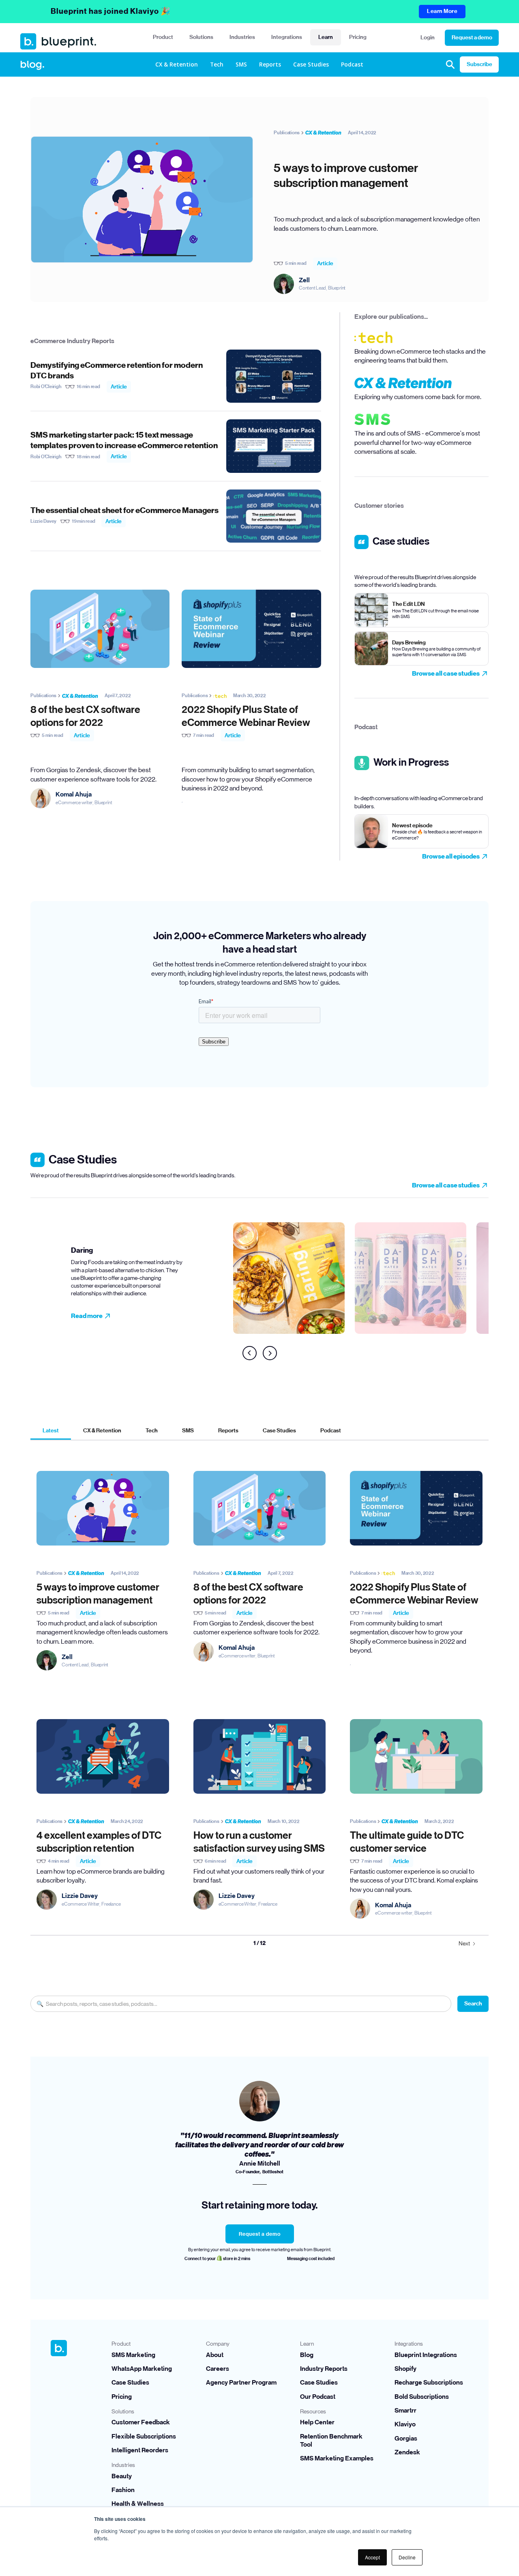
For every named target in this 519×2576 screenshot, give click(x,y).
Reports (270, 64)
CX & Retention (177, 64)
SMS (241, 64)
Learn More (442, 11)
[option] (152, 1273)
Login (428, 38)
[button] (163, 38)
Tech (217, 64)
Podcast (352, 64)
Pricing (358, 37)
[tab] (51, 1431)
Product (163, 37)
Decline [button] (407, 2557)
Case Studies (311, 64)
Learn (326, 37)
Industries (242, 37)
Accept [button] (372, 2557)
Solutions (201, 37)
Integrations (287, 37)
